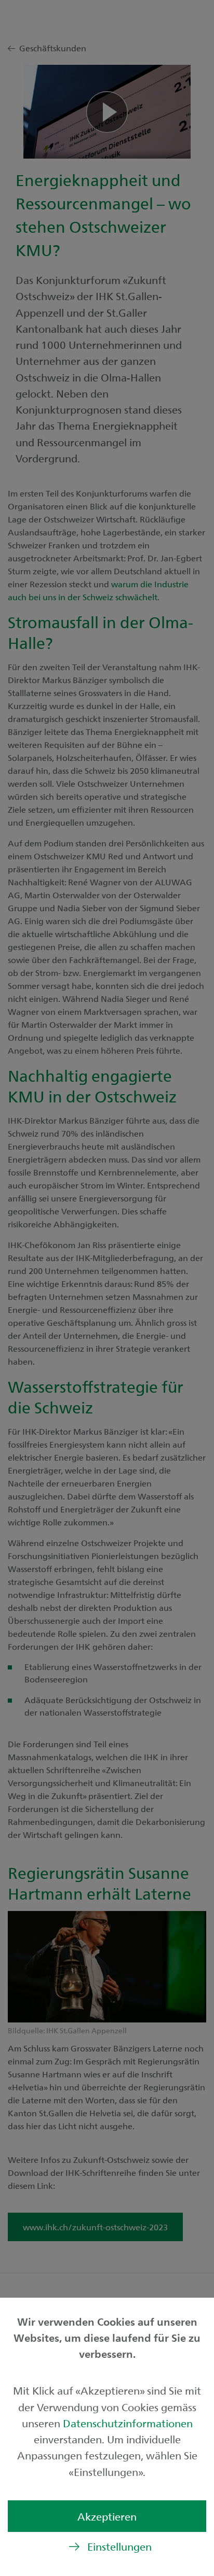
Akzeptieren (107, 2516)
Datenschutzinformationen (128, 2423)
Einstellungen (119, 2546)
